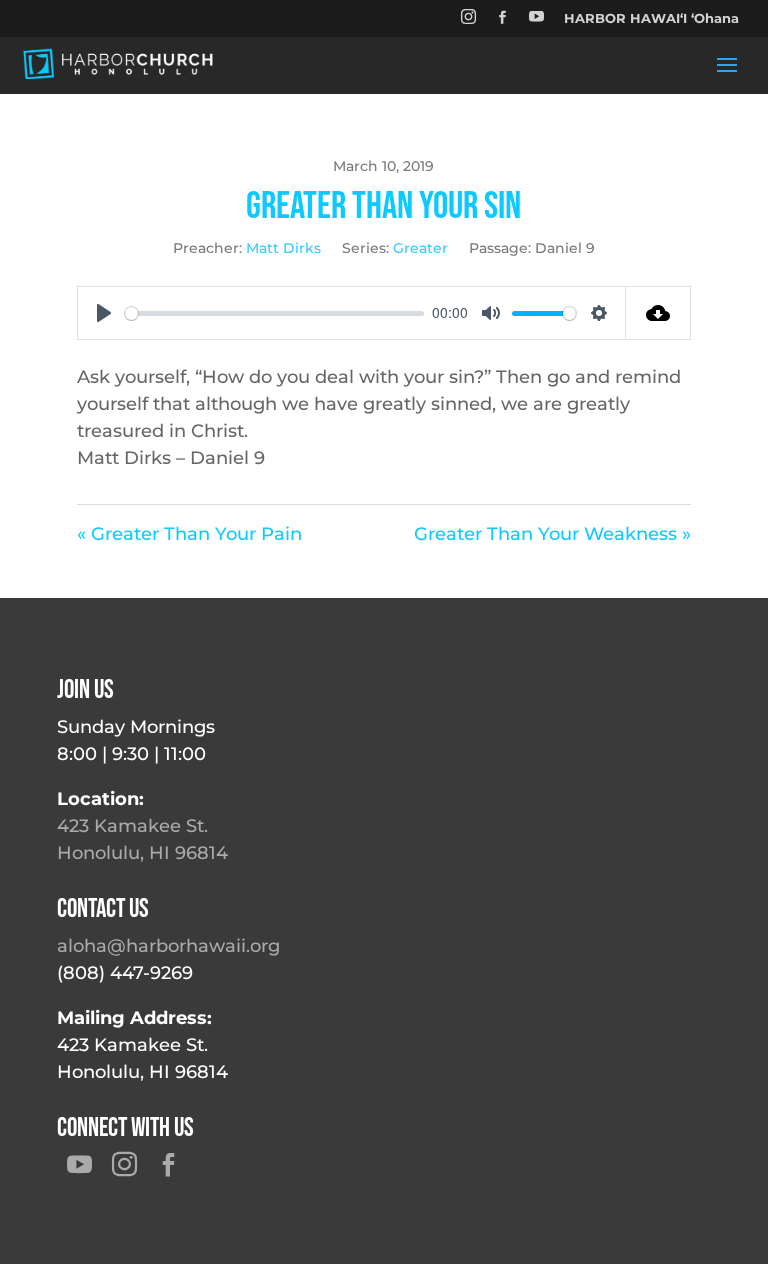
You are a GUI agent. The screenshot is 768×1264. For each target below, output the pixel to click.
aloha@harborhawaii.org (168, 946)
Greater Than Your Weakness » (552, 534)
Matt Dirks (283, 248)
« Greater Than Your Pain (189, 534)
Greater (420, 248)
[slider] (274, 313)
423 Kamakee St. (132, 826)
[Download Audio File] (658, 313)
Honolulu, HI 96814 (142, 853)
